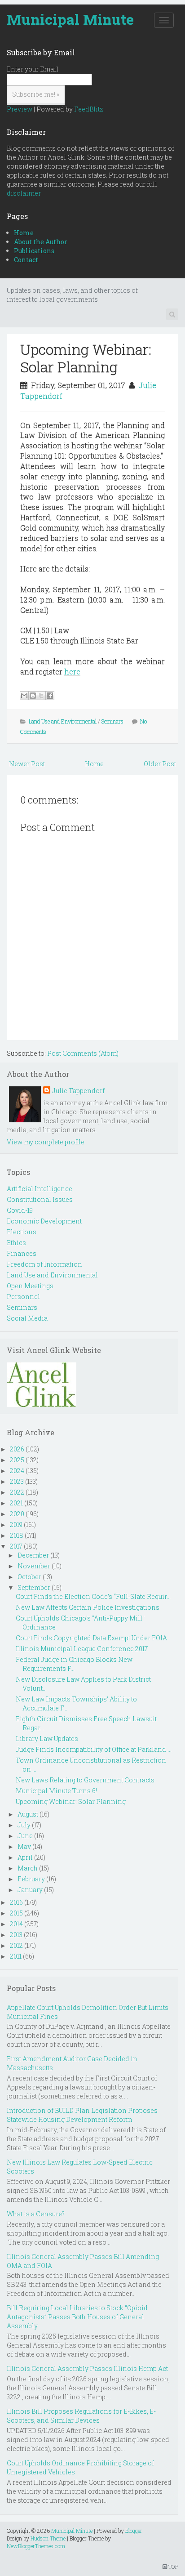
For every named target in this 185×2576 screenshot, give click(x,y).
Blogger (134, 2531)
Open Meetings (30, 1286)
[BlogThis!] (33, 696)
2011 (16, 1956)
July (24, 1825)
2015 (16, 1913)
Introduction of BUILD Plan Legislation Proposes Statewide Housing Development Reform (82, 2115)
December (33, 1555)
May (24, 1846)
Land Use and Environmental (63, 721)
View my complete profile (46, 1142)
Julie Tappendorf (78, 1091)
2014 (16, 1924)
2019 (16, 1525)
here (72, 672)
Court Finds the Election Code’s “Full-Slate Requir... (93, 1596)
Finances (22, 1253)
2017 (16, 1546)
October (29, 1577)
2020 (17, 1514)
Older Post (160, 764)
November (34, 1566)
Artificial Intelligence (40, 1189)
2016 (16, 1902)
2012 (16, 1945)
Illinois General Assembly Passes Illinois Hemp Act (87, 2368)
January (30, 1890)
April (25, 1857)
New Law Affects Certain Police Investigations (88, 1607)
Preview (20, 109)
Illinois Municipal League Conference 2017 (82, 1649)
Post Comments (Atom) (83, 1053)
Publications (34, 251)
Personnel (23, 1297)
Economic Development (44, 1221)
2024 (17, 1471)
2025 (17, 1460)
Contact (26, 260)
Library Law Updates (47, 1739)
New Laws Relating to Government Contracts (85, 1780)
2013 (16, 1935)
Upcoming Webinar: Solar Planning (86, 358)
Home (24, 233)
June (25, 1836)
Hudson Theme (48, 2538)
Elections (22, 1232)
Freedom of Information (44, 1264)
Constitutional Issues (40, 1199)
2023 (17, 1481)
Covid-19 (20, 1210)
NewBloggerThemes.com (36, 2546)
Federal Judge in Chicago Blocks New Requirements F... (74, 1664)
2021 (16, 1503)
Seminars (112, 721)
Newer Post (27, 764)
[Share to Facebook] (50, 696)
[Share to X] (41, 696)
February (31, 1879)
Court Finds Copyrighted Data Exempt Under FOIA (91, 1638)
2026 (17, 1449)
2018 (17, 1535)
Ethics (16, 1243)
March (28, 1868)
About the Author (41, 242)
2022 (17, 1492)
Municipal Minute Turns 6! (56, 1791)
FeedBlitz (89, 109)
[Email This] (24, 696)
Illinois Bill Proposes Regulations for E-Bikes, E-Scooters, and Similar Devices (81, 2416)
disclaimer (24, 193)
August (28, 1814)
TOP (173, 2567)
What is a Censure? (36, 2214)
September (34, 1587)
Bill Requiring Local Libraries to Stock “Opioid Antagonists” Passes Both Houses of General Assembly (77, 2317)
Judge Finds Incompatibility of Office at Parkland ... (94, 1749)
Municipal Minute (70, 19)
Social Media (27, 1318)
